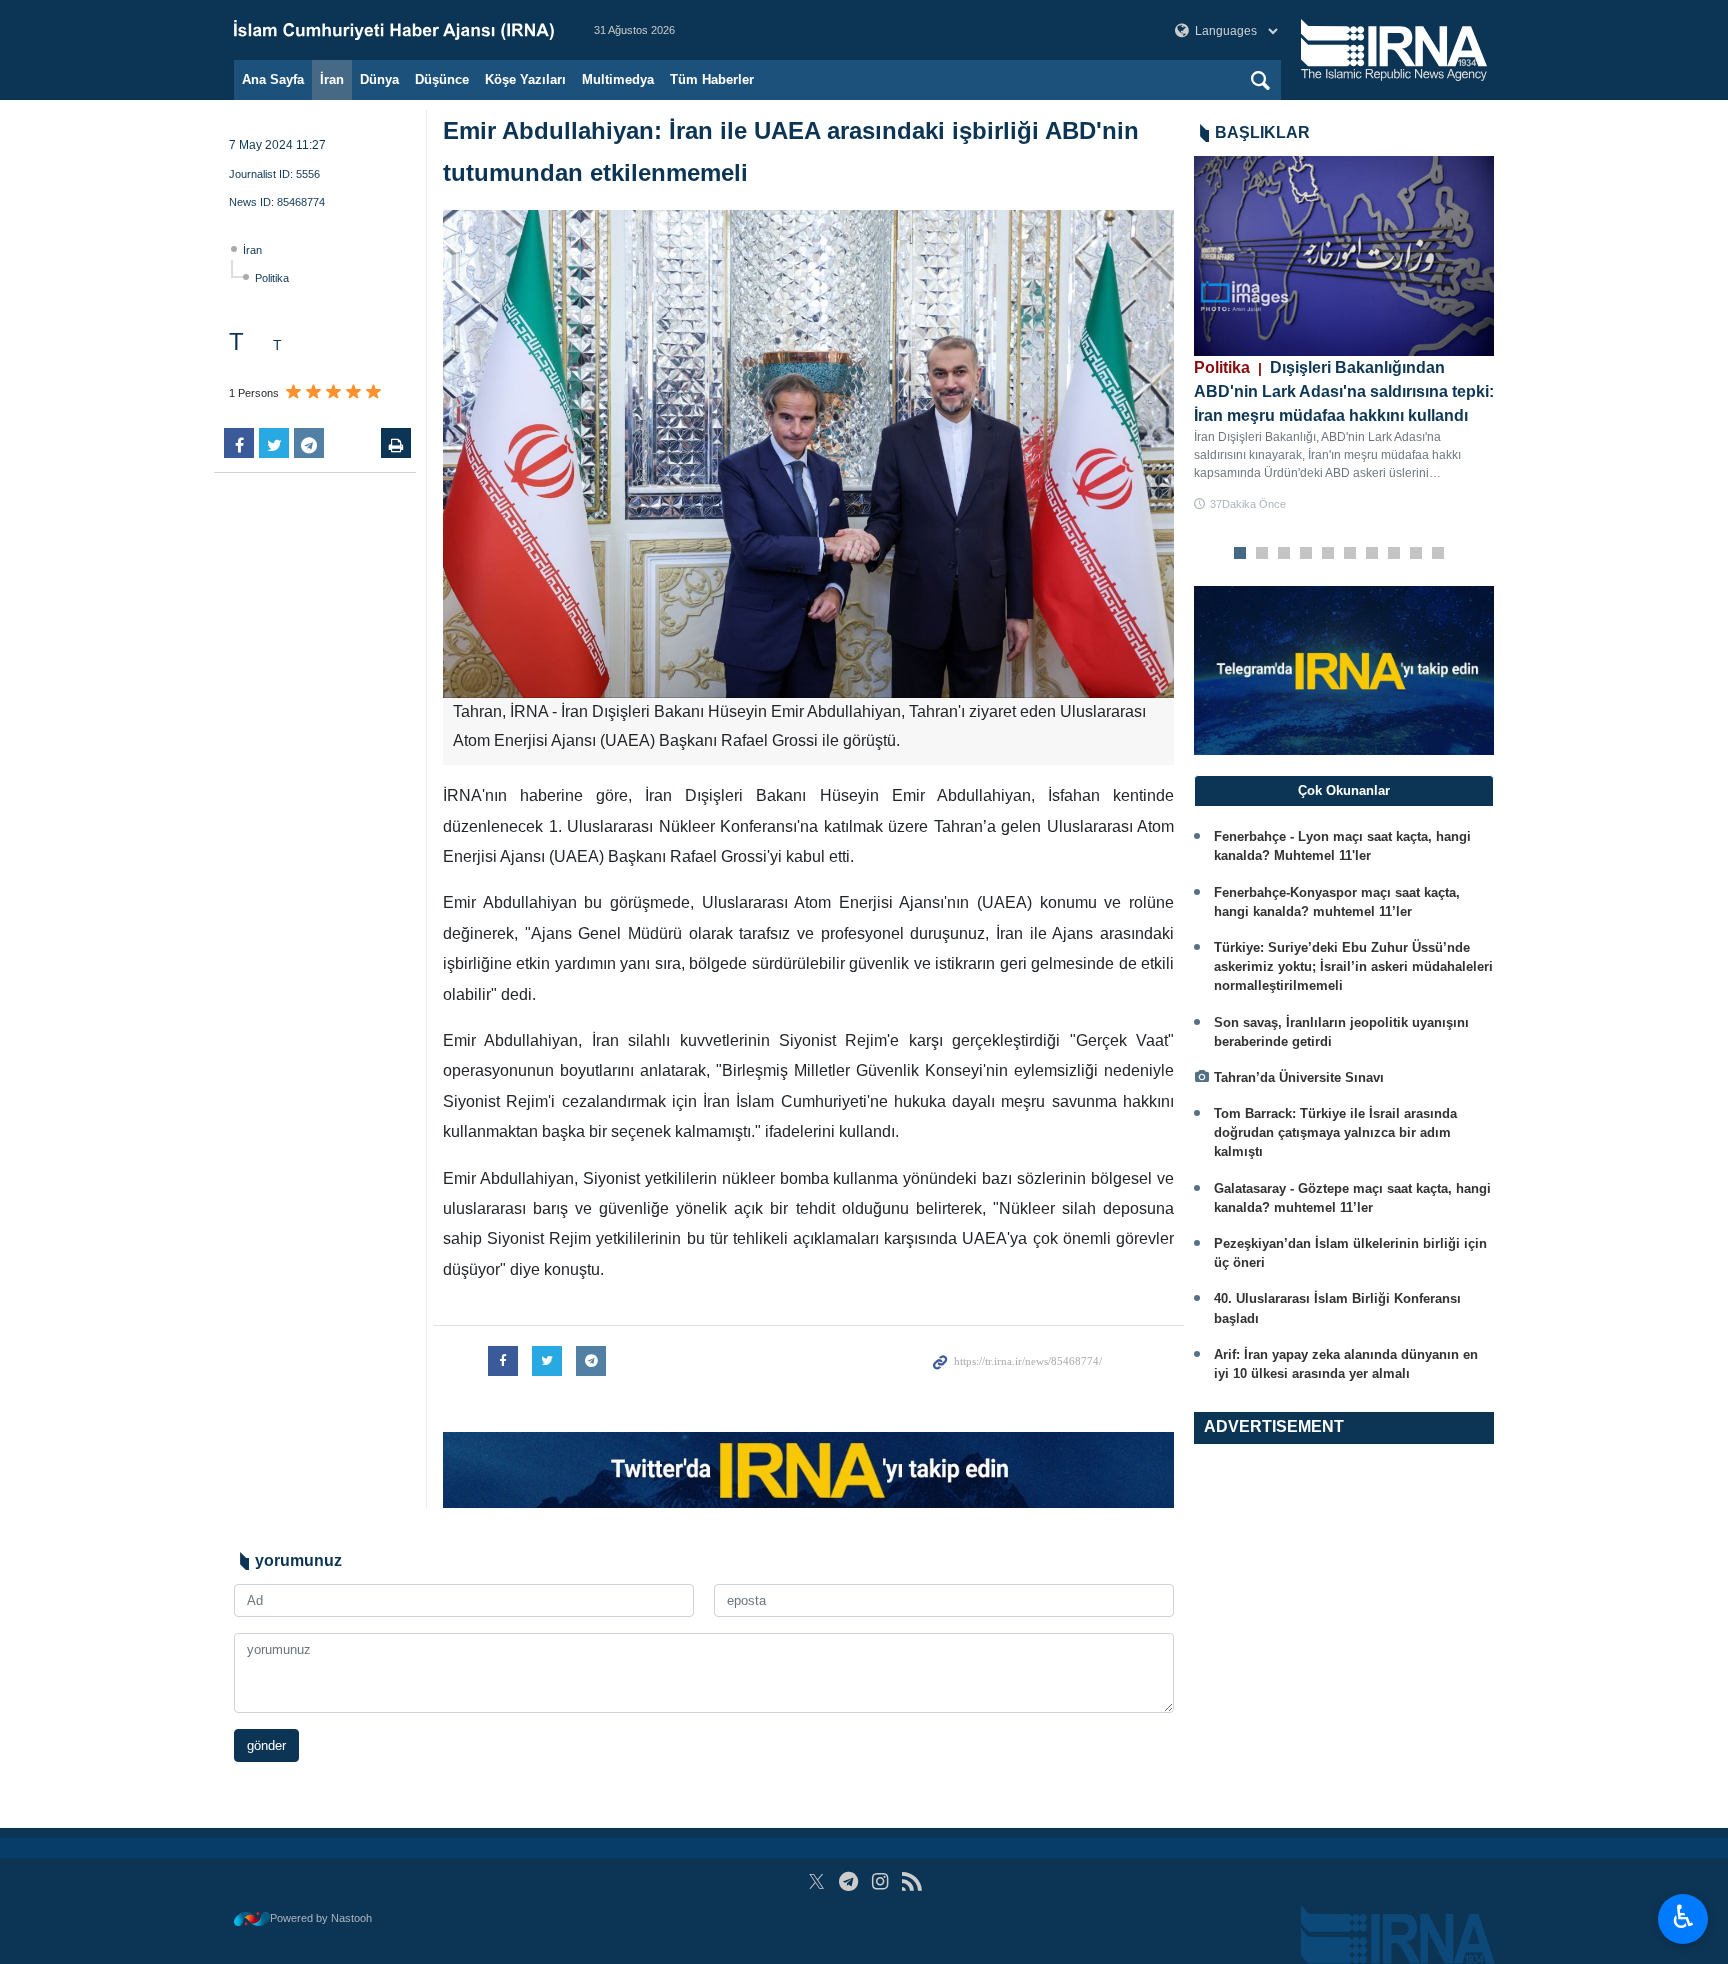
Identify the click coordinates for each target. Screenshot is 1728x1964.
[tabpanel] (1344, 334)
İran (332, 79)
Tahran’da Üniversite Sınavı (1299, 1077)
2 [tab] (1262, 554)
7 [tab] (1372, 554)
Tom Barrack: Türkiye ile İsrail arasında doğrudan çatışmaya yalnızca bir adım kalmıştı (1335, 1132)
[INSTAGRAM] (880, 1881)
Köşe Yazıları (525, 79)
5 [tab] (1328, 554)
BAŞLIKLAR (1262, 132)
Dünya (379, 79)
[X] (816, 1881)
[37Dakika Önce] (1344, 256)
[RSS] (911, 1881)
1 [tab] (1240, 554)
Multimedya (618, 79)
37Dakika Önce (1248, 504)
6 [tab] (1350, 554)
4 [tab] (1306, 554)
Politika (272, 278)
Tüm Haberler (712, 79)
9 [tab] (1416, 554)
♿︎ (1683, 1917)
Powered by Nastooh (321, 1918)
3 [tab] (1284, 554)
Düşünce (442, 79)
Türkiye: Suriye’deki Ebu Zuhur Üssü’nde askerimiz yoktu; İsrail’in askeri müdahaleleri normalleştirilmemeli (1353, 966)
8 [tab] (1394, 554)
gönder (266, 1745)
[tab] (1344, 791)
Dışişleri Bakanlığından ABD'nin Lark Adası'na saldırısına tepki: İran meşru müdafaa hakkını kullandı (1344, 391)
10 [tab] (1438, 554)
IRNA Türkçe (394, 30)
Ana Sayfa (273, 79)
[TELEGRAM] (848, 1881)
